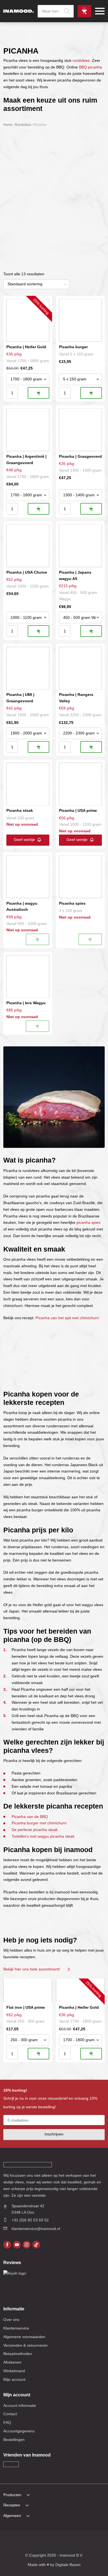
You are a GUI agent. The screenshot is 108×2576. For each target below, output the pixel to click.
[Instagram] (27, 2245)
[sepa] (70, 2542)
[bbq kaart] (92, 2542)
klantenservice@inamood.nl (36, 2229)
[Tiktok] (36, 2245)
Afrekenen (12, 2362)
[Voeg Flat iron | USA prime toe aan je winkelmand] (38, 2054)
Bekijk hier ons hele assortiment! (32, 1969)
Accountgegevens (19, 2431)
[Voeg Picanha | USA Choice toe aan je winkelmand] (38, 631)
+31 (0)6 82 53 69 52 (30, 2220)
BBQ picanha (90, 67)
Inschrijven (54, 2134)
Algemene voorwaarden (24, 2337)
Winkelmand (14, 2371)
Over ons (11, 2320)
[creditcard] (38, 2542)
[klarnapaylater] (27, 2542)
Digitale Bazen (68, 2565)
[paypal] (59, 2542)
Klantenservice (16, 2328)
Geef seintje (24, 840)
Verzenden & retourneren (25, 2345)
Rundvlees (23, 125)
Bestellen (84, 11)
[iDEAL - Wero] (16, 2542)
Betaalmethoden (18, 2354)
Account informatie (20, 2405)
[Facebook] (7, 2245)
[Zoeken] (67, 11)
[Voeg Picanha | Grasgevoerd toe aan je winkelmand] (91, 509)
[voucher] (81, 2542)
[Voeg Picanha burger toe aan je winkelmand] (91, 393)
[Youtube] (17, 2245)
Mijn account (14, 2379)
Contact (10, 2414)
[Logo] (19, 11)
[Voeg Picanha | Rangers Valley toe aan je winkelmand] (91, 747)
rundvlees (81, 60)
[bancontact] (49, 2542)
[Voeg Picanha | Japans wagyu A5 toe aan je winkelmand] (91, 631)
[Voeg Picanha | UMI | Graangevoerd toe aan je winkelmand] (38, 747)
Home (8, 125)
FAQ (7, 2422)
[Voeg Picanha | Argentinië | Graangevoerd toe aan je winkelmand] (38, 509)
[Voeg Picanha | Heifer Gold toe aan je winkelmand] (38, 393)
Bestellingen (14, 2440)
